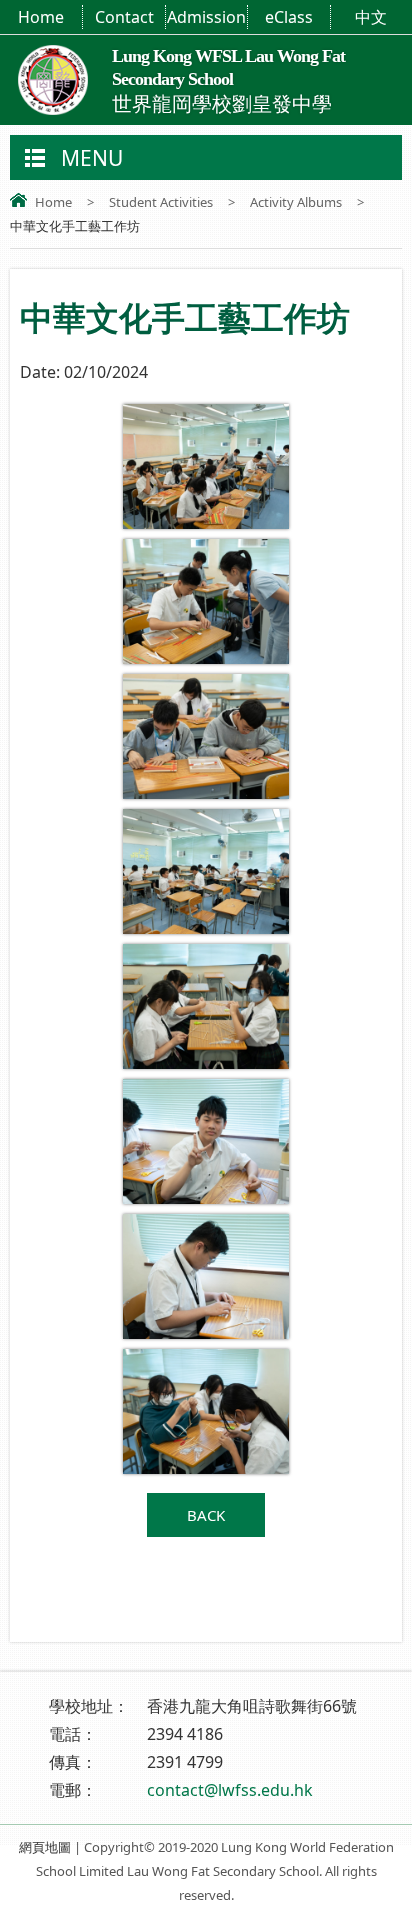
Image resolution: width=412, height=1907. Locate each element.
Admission (206, 17)
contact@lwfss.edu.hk (230, 1790)
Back (206, 1515)
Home (41, 17)
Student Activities (161, 202)
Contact (124, 17)
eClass (289, 17)
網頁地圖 (45, 1847)
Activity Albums (296, 202)
